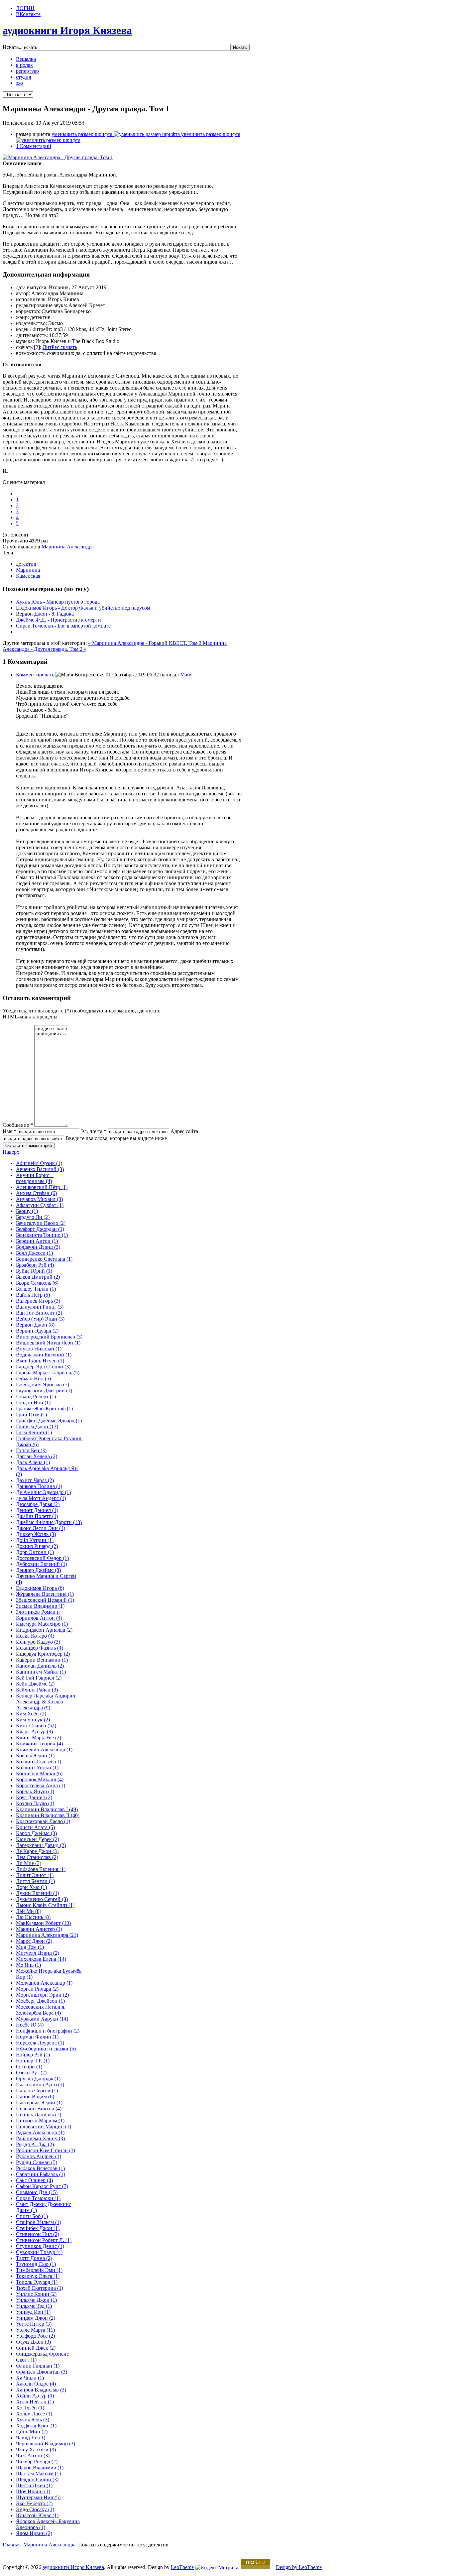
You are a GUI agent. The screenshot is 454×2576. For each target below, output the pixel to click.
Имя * (9, 1131)
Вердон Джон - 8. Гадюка (45, 614)
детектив (26, 564)
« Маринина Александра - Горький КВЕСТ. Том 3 (145, 643)
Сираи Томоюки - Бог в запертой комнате (63, 626)
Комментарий (34, 146)
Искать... (13, 47)
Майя (186, 675)
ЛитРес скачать (60, 347)
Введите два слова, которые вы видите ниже (116, 1138)
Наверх (11, 1152)
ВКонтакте (28, 14)
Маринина (28, 570)
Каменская (28, 576)
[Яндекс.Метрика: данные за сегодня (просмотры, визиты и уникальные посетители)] (217, 2568)
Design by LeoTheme (299, 2567)
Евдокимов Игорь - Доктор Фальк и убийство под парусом (83, 608)
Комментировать (36, 675)
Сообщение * (18, 1125)
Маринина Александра (68, 547)
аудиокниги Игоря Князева (73, 2567)
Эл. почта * (93, 1131)
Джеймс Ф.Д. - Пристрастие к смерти (58, 620)
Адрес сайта (184, 1131)
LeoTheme (182, 2567)
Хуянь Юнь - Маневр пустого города (58, 602)
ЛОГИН (25, 8)
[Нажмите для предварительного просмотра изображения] (58, 157)
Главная (12, 2545)
